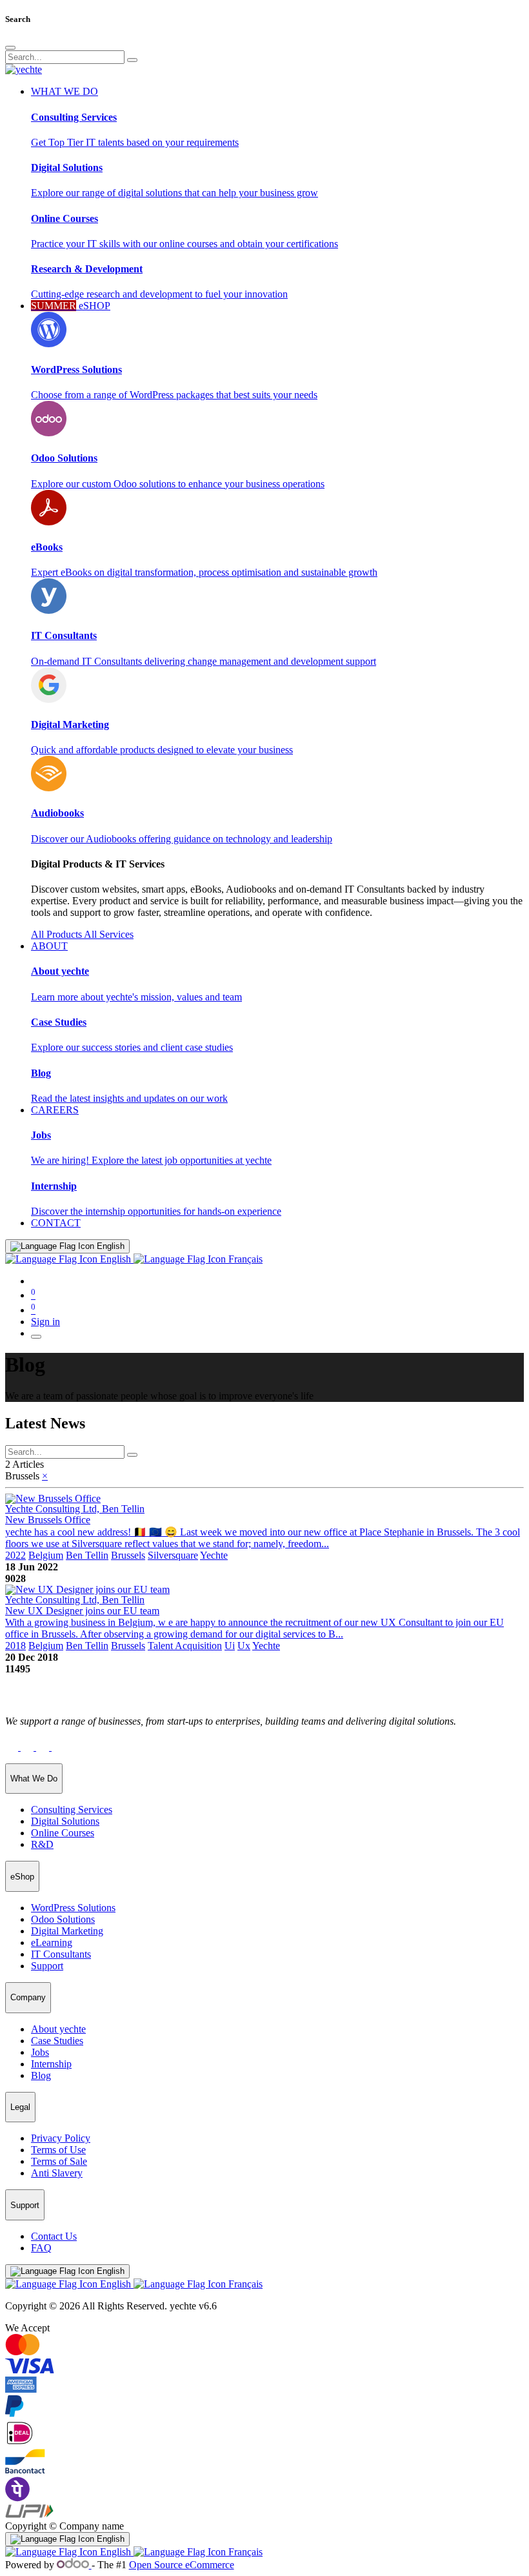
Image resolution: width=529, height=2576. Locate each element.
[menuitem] (56, 1223)
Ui (230, 1646)
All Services (109, 934)
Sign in (45, 1322)
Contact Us (54, 2236)
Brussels (128, 1555)
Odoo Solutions (63, 1919)
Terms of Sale (59, 2161)
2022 (15, 1555)
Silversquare (173, 1555)
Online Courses (63, 1833)
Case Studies (57, 2041)
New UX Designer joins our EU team (82, 1611)
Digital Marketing (67, 1931)
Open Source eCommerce (182, 2565)
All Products (57, 934)
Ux (244, 1646)
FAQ (41, 2248)
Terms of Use (58, 2150)
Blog (41, 2075)
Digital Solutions (65, 1821)
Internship (51, 2064)
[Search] (132, 60)
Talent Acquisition (185, 1646)
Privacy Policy (61, 2138)
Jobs (40, 2052)
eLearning (52, 1942)
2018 (15, 1646)
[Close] (10, 48)
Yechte (214, 1555)
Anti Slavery (57, 2173)
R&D (42, 1844)
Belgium (46, 1555)
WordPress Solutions (73, 1908)
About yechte (58, 2029)
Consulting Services (72, 1810)
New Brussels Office (48, 1520)
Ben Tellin (87, 1555)
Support (47, 1966)
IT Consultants (61, 1954)
